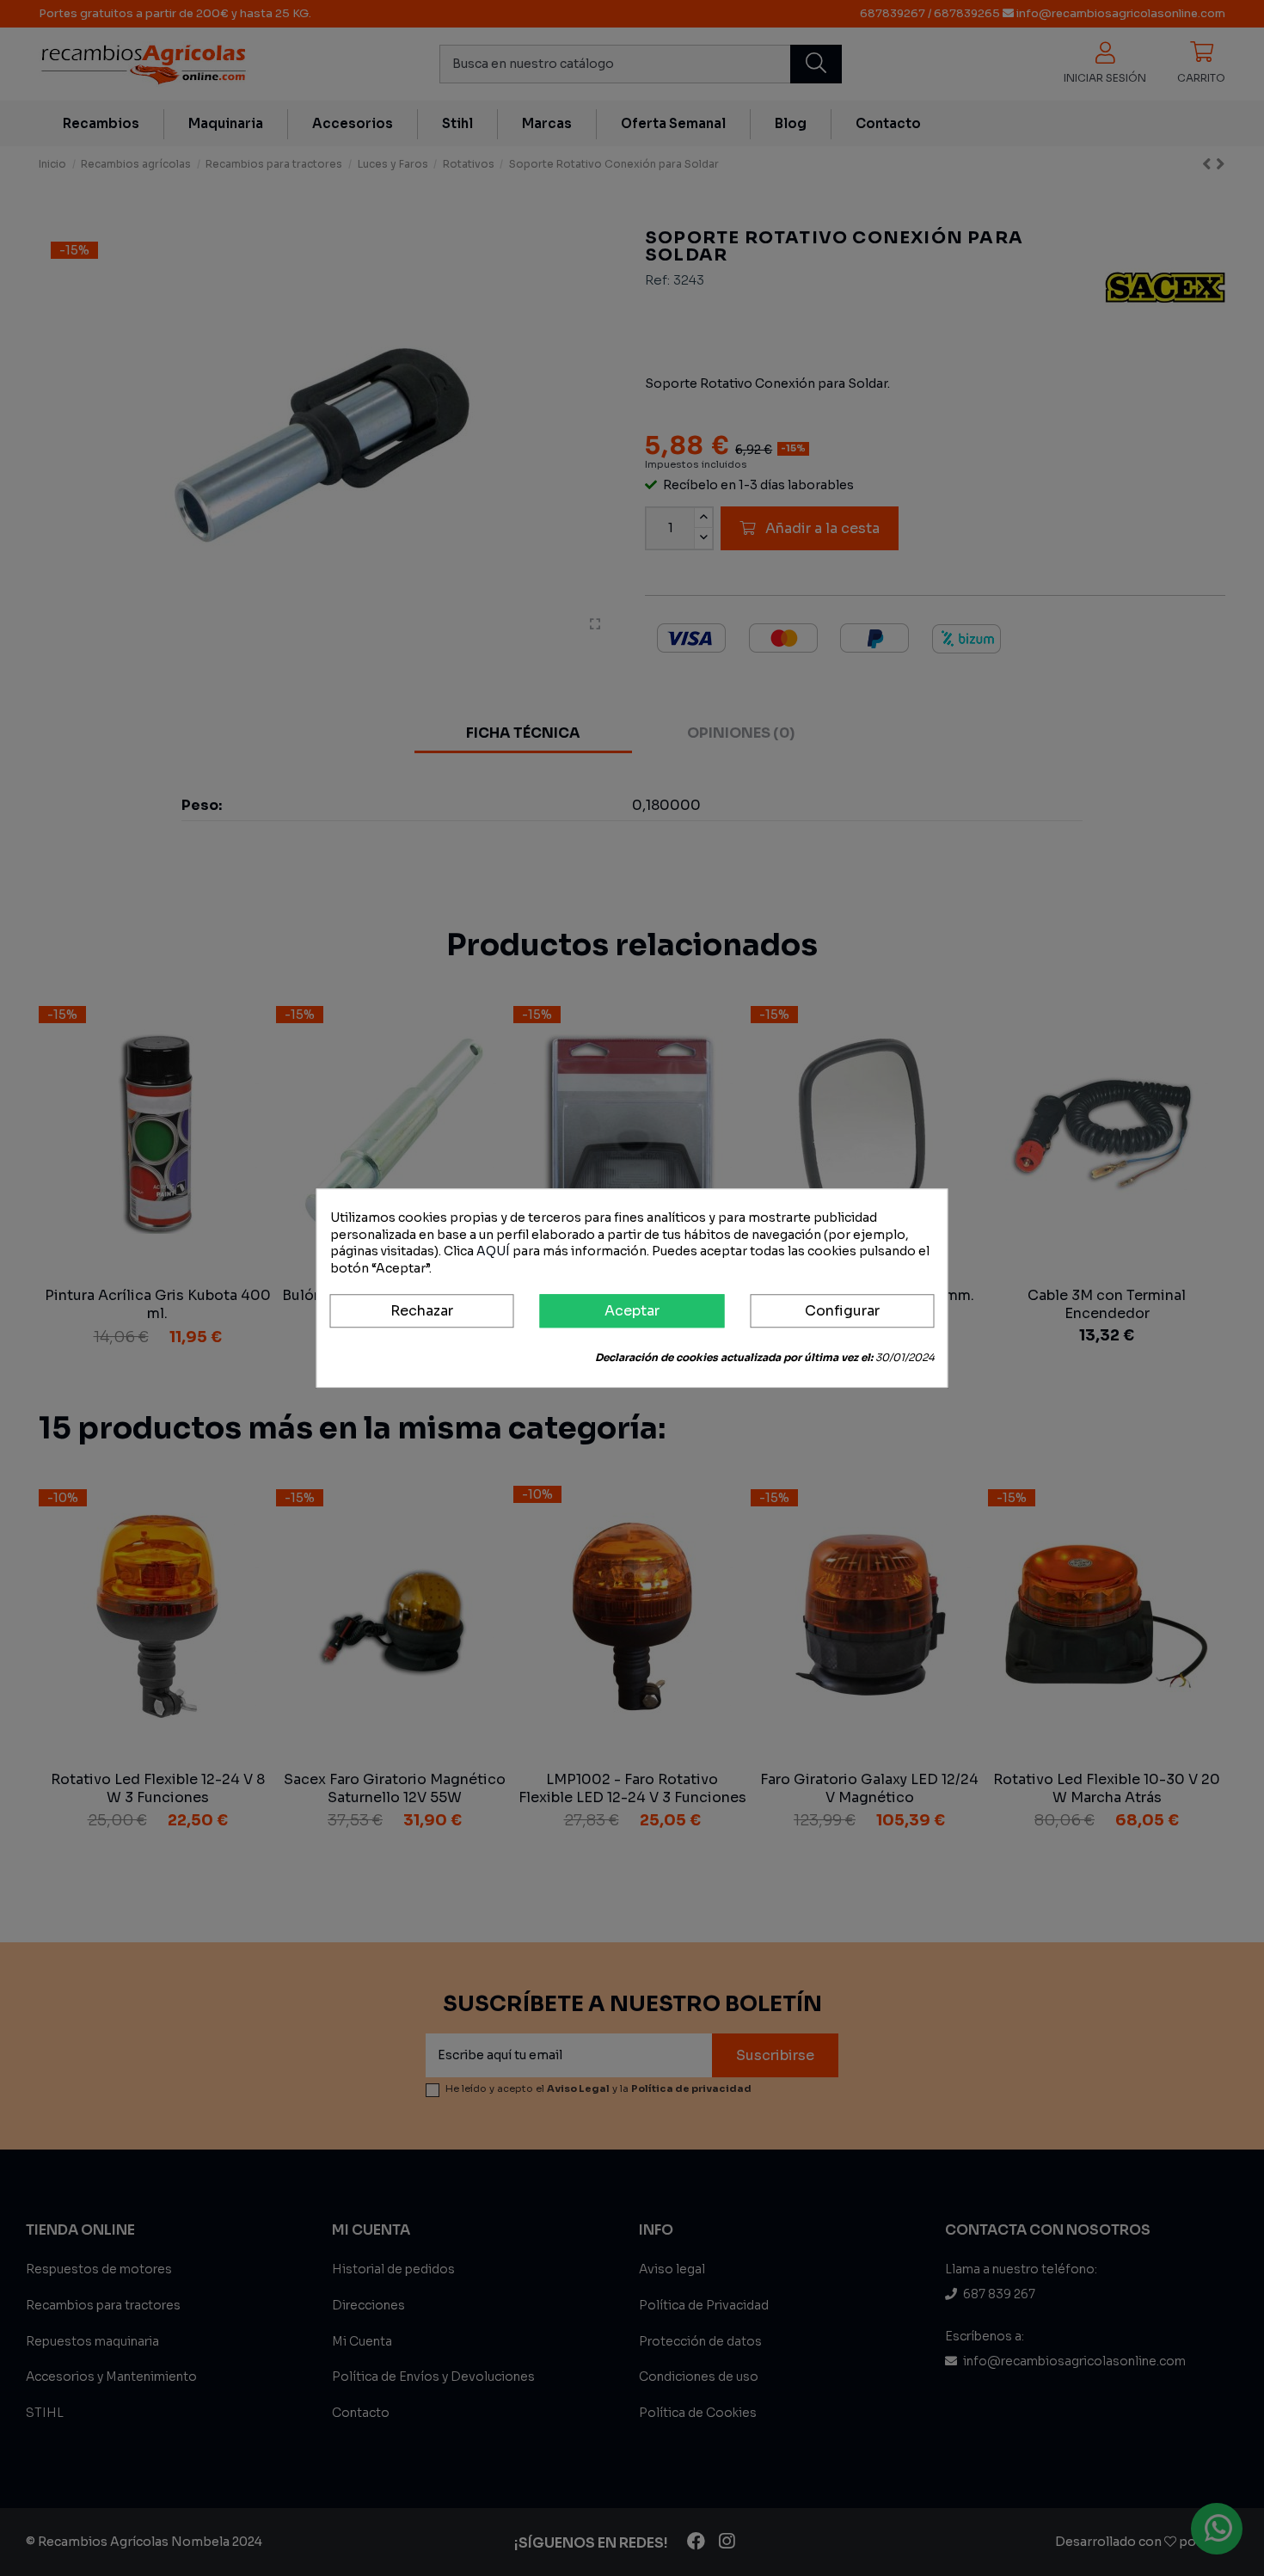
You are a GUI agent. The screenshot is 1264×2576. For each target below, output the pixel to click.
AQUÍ (493, 1251)
